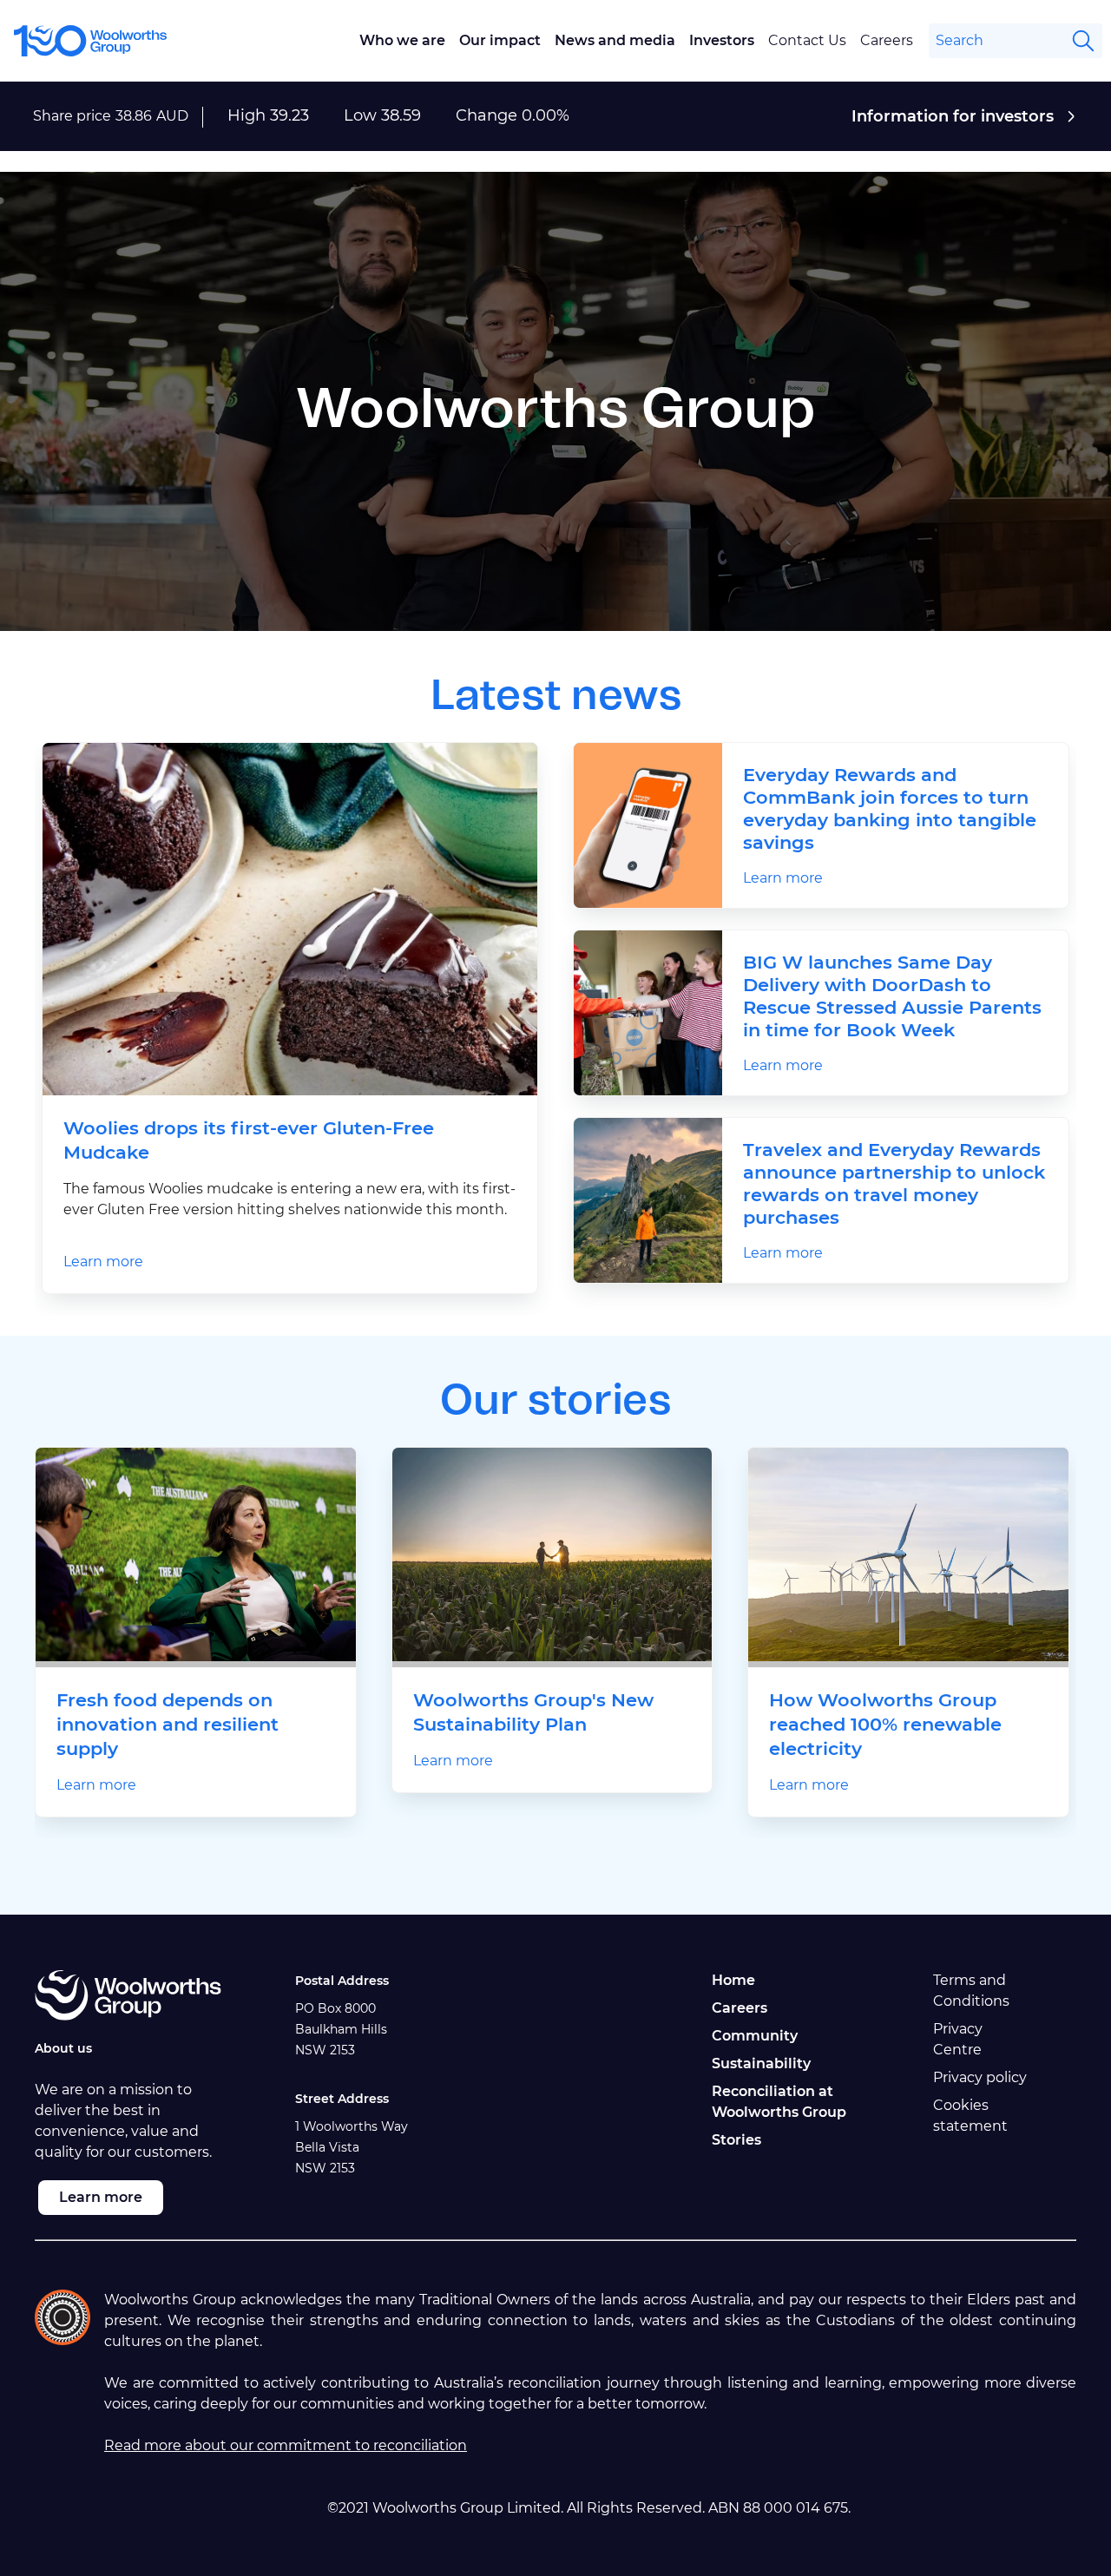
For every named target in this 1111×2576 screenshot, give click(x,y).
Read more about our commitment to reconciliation (286, 2445)
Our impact (500, 40)
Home (733, 1980)
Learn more (103, 1262)
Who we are (402, 40)
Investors (722, 40)
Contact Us (807, 40)
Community (755, 2036)
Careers (887, 40)
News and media (615, 40)
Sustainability (761, 2063)
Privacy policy (980, 2077)
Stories (736, 2140)
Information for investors (953, 116)
